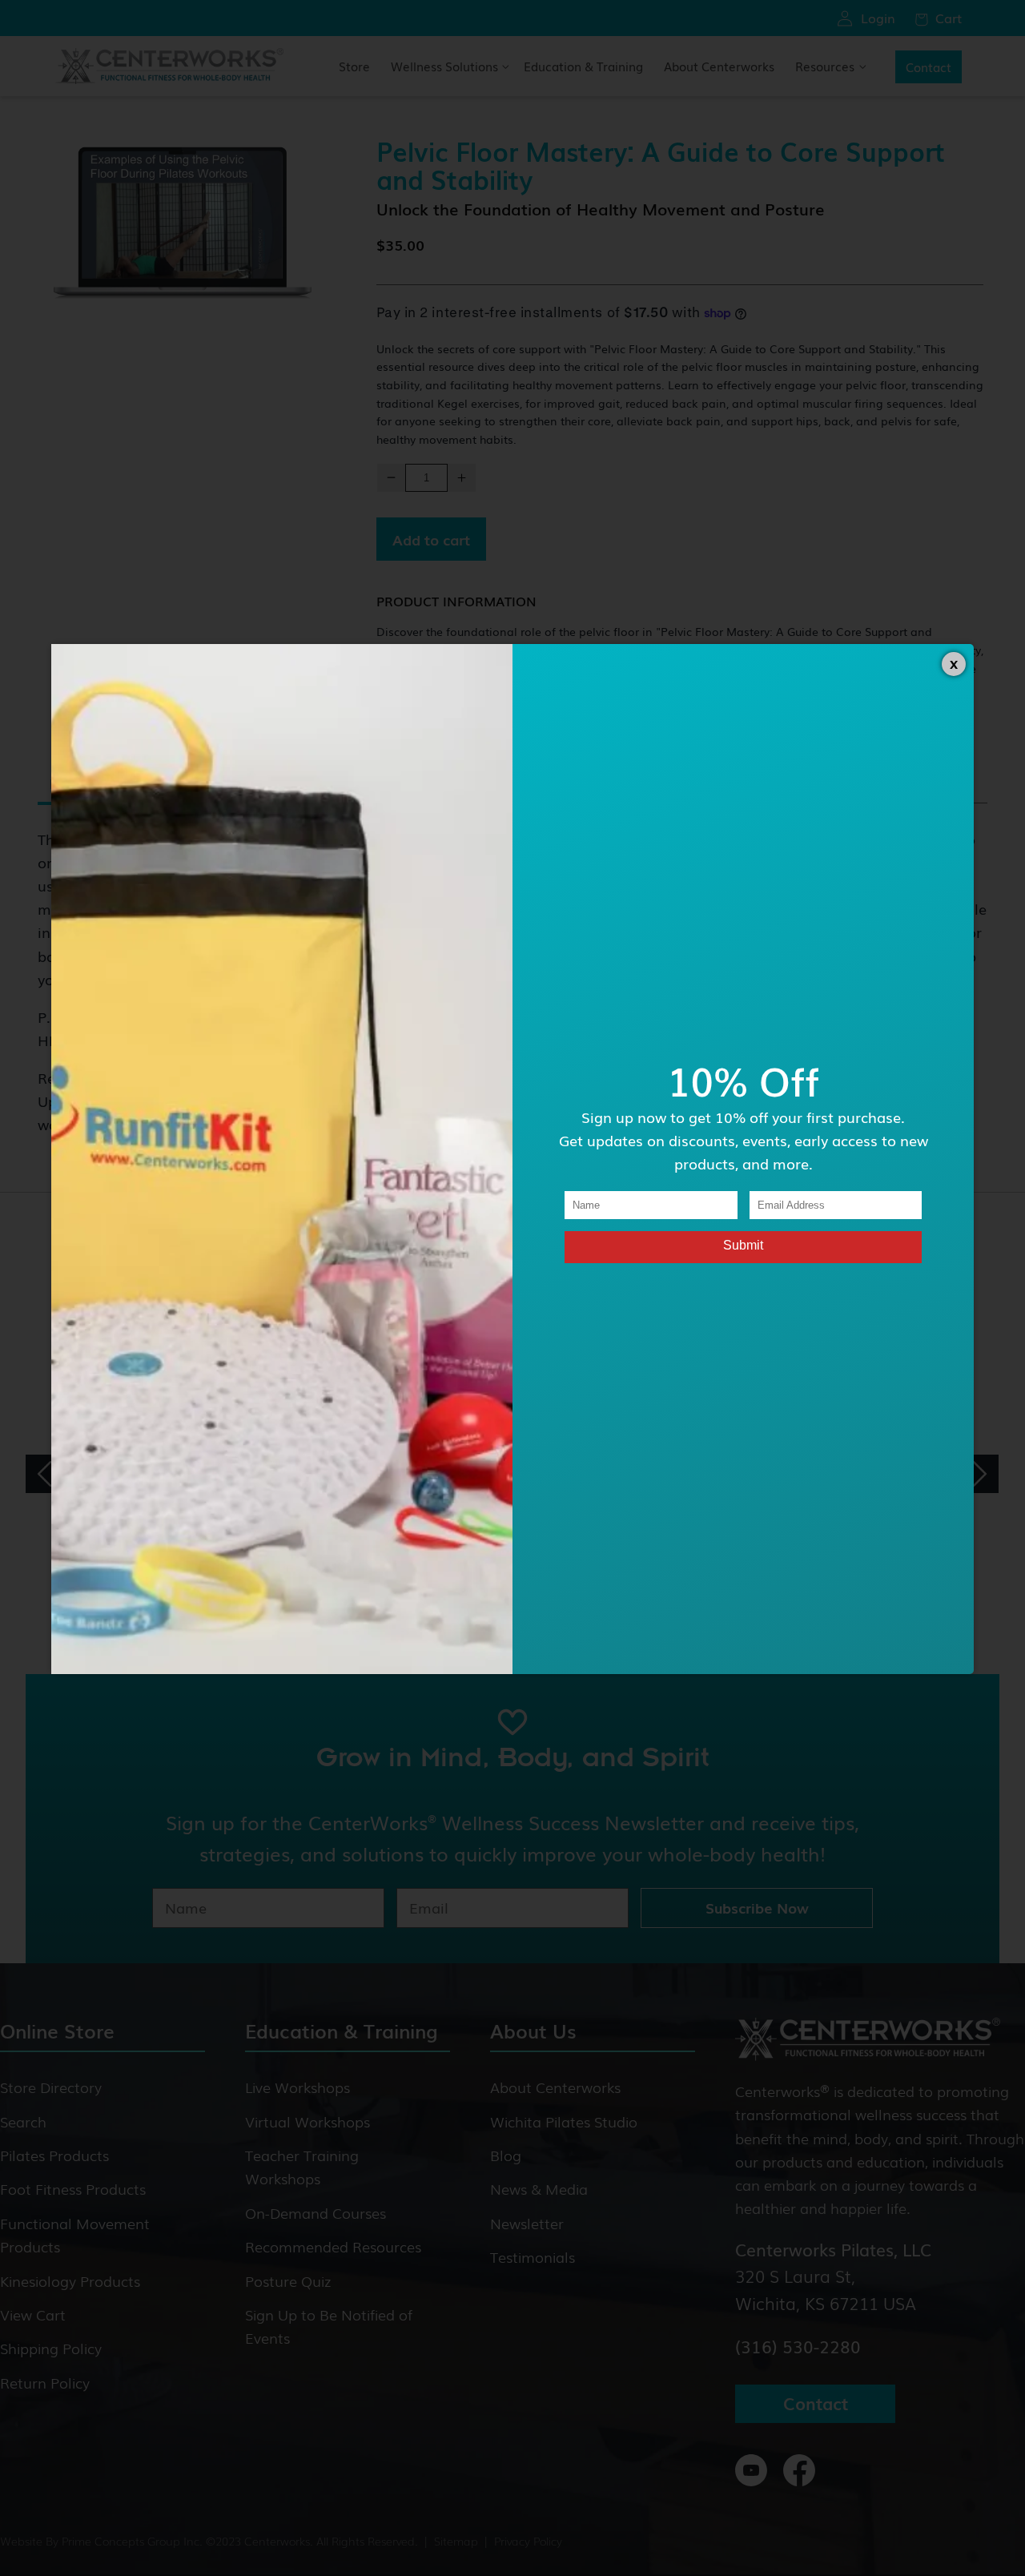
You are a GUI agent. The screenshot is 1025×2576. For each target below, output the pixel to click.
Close (954, 664)
